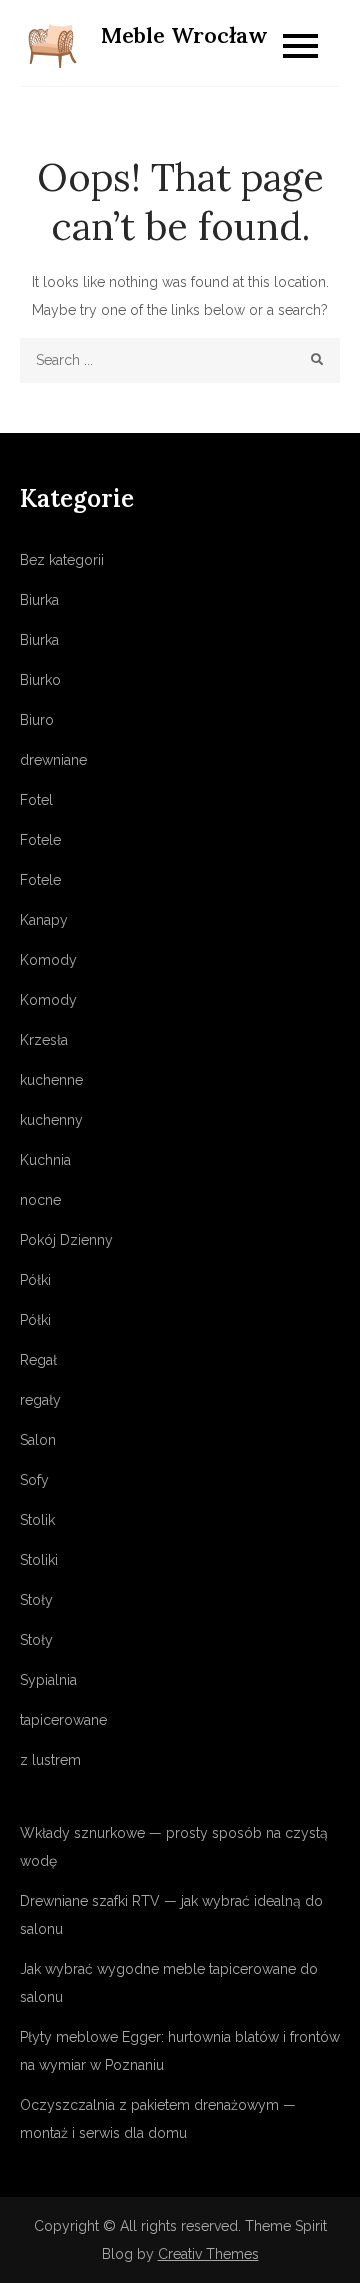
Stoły (36, 1600)
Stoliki (39, 1560)
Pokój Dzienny (66, 1240)
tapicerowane (63, 1720)
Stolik (37, 1520)
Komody (48, 960)
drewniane (53, 760)
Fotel (36, 800)
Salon (38, 1440)
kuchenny (51, 1120)
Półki (35, 1280)
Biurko (40, 680)
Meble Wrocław (184, 35)
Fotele (40, 840)
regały (40, 1400)
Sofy (34, 1480)
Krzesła (44, 1040)
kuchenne (51, 1080)
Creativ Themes (208, 2254)
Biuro (37, 720)
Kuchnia (45, 1160)
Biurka (39, 600)
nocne (40, 1200)
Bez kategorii (62, 560)
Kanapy (44, 920)
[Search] (317, 360)
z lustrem (50, 1760)
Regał (38, 1360)
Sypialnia (48, 1680)
